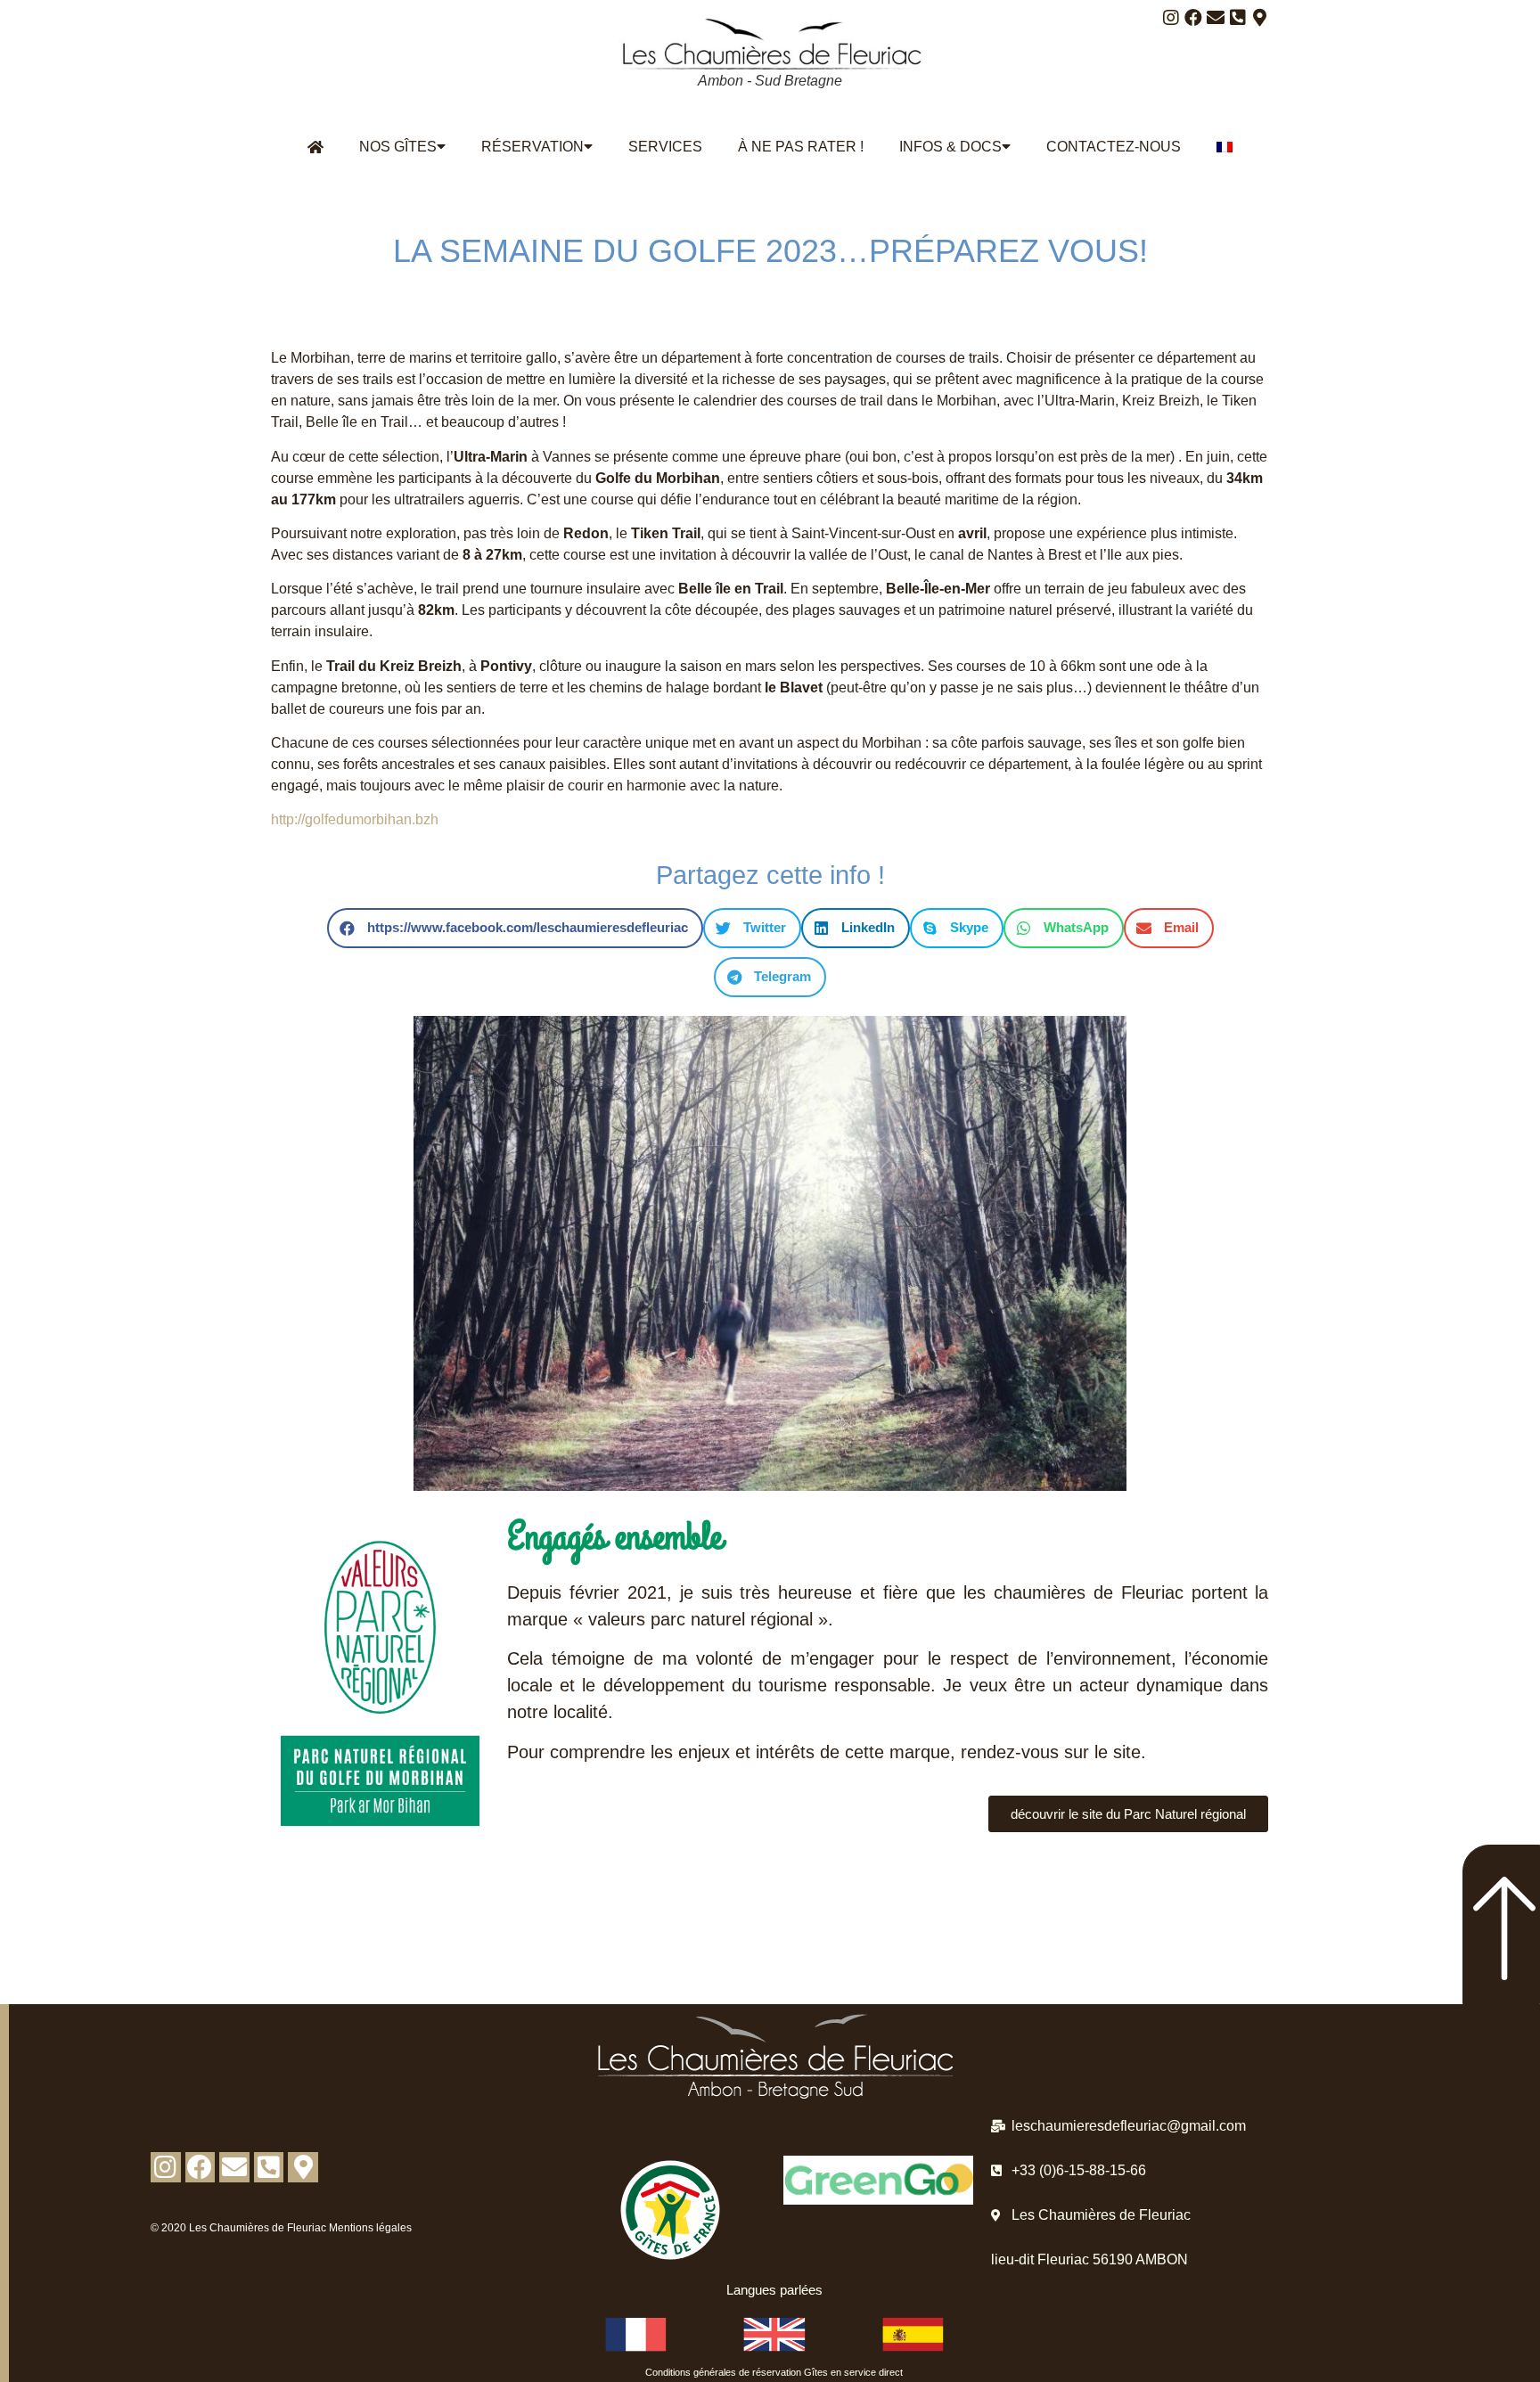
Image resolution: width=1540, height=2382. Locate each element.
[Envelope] (1216, 18)
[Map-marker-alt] (1260, 18)
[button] (515, 928)
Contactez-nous (1114, 147)
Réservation (532, 147)
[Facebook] (1193, 18)
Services (665, 147)
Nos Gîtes (398, 147)
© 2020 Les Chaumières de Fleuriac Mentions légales (281, 2228)
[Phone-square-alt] (1238, 18)
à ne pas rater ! (801, 147)
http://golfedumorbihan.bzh (355, 819)
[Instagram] (1171, 18)
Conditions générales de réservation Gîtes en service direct (774, 2372)
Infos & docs (950, 147)
